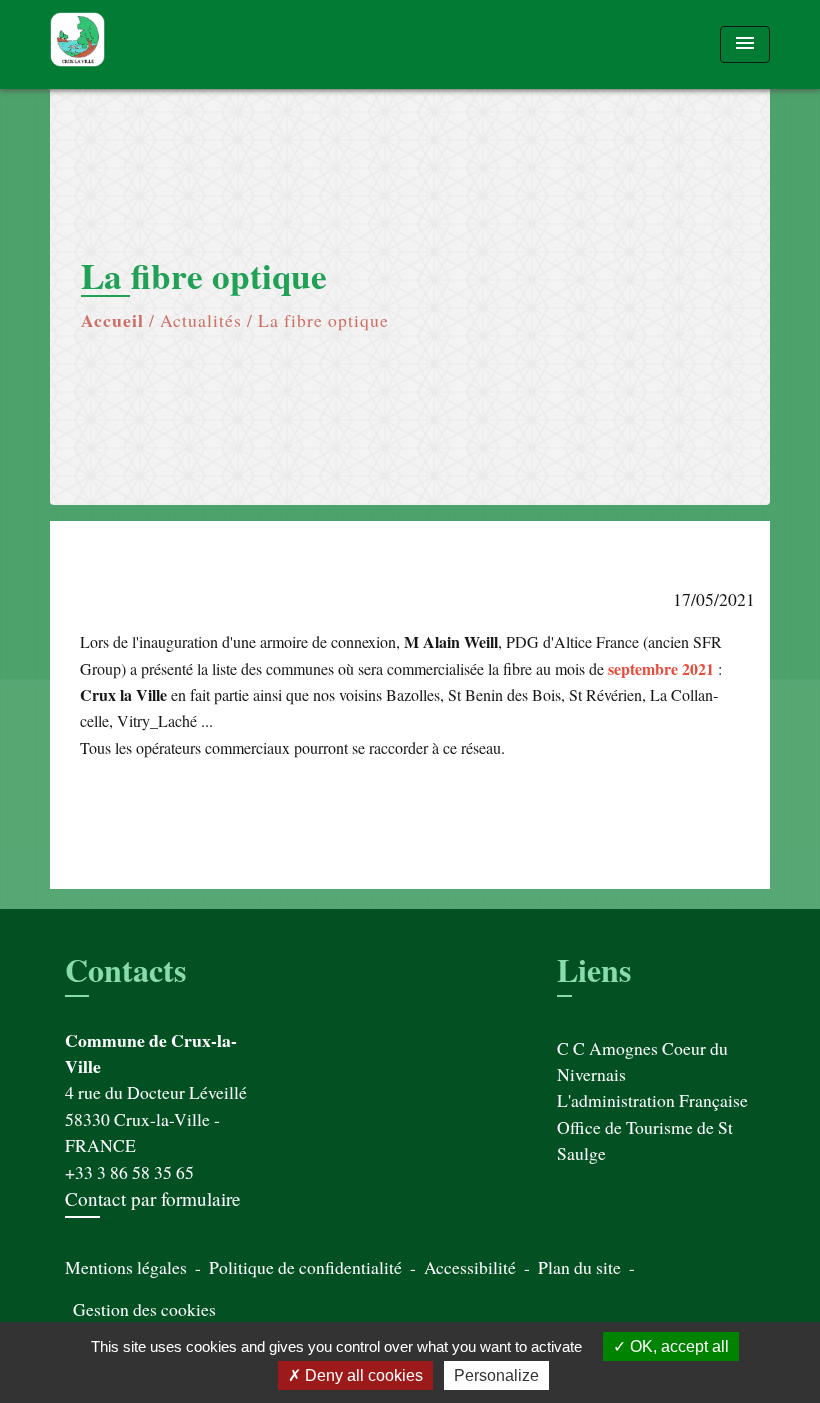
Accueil (112, 320)
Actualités (201, 320)
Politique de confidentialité (305, 1267)
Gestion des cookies (144, 1309)
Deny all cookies (362, 1375)
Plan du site (579, 1267)
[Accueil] (175, 44)
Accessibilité (470, 1267)
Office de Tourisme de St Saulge (645, 1140)
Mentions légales (126, 1267)
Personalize (496, 1375)
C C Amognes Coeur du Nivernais (642, 1061)
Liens (594, 969)
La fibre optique (323, 320)
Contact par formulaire (153, 1198)
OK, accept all (677, 1346)
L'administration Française (652, 1100)
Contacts (125, 970)
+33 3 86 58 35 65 (129, 1172)
